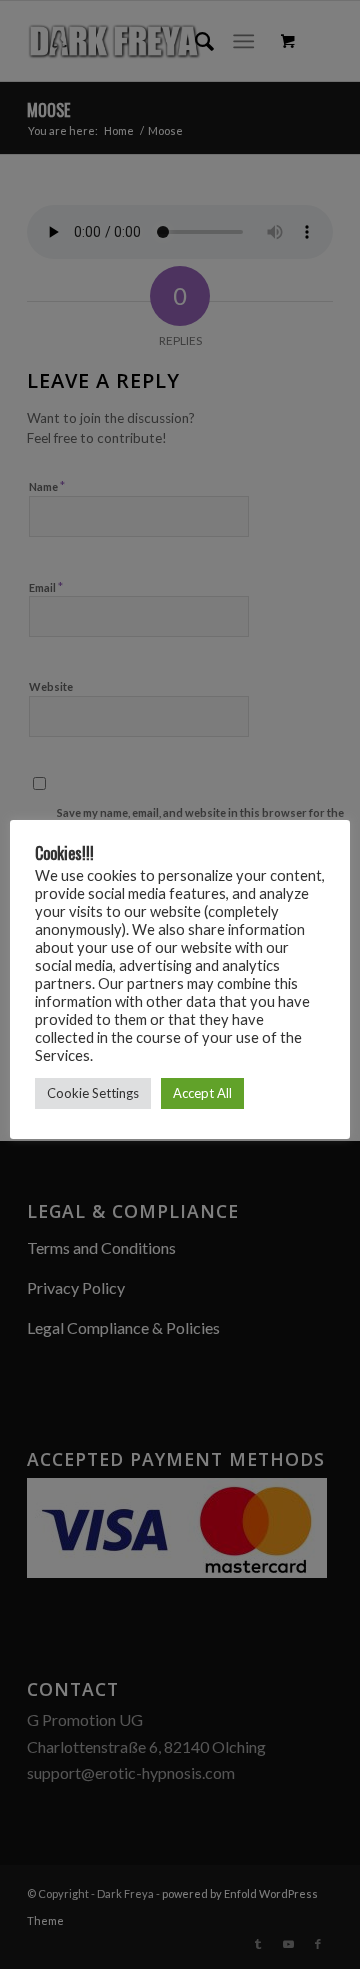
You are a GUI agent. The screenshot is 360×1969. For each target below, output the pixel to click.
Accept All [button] (202, 1093)
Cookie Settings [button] (93, 1093)
